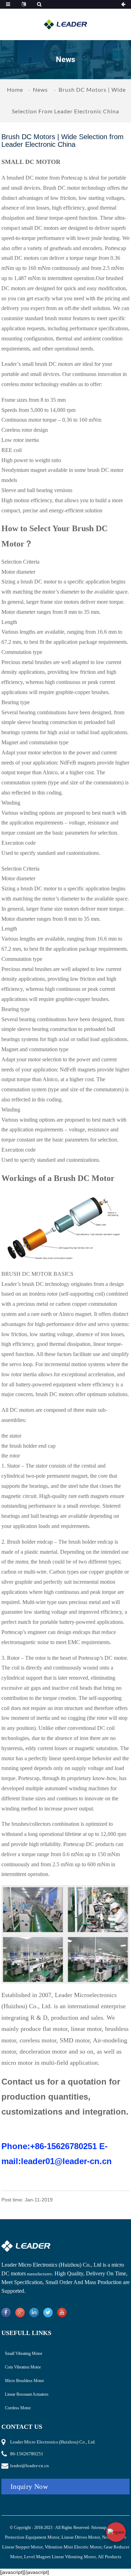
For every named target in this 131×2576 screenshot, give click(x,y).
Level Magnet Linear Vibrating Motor (60, 2557)
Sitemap (99, 2527)
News (40, 89)
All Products (110, 2557)
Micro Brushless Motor (24, 2381)
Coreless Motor (18, 2408)
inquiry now (29, 2486)
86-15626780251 (27, 2454)
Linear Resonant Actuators (27, 2394)
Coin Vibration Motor (23, 2367)
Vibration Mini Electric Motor (73, 2547)
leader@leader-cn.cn (30, 2466)
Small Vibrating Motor (24, 2353)
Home (15, 89)
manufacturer (39, 2274)
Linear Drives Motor (81, 2537)
